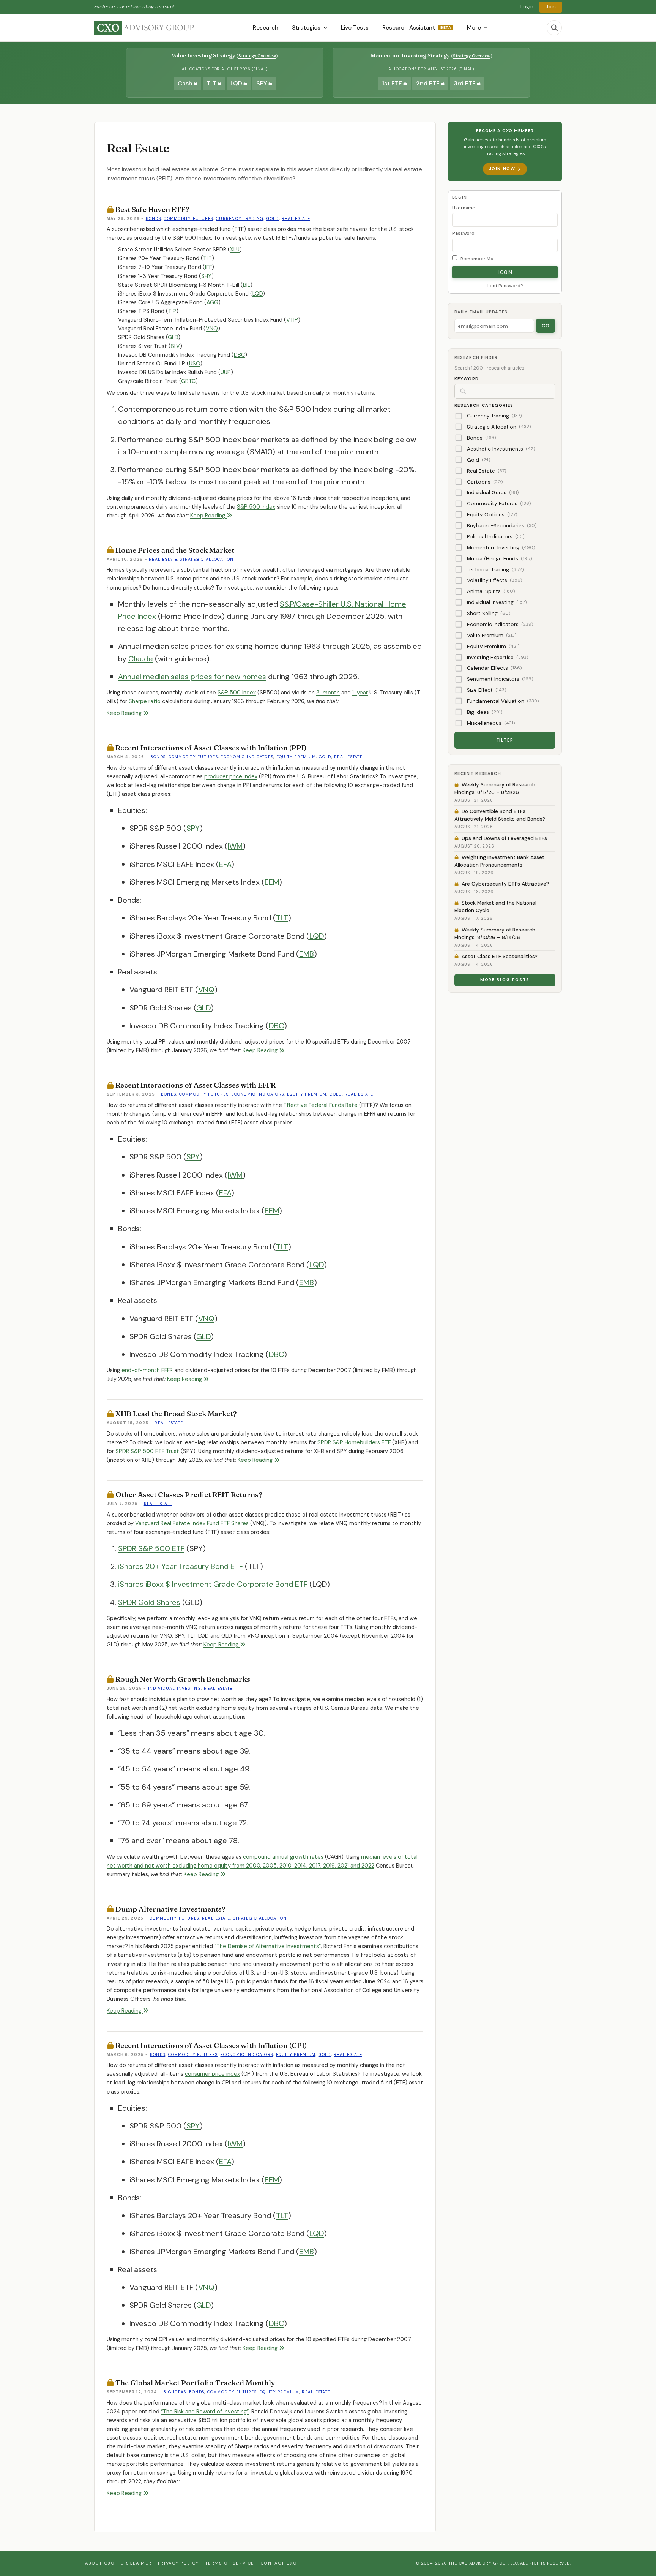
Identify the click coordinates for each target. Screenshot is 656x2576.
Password (463, 233)
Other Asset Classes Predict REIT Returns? (189, 1494)
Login (527, 7)
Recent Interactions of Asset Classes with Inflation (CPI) (211, 2045)
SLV (175, 346)
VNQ (212, 329)
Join (551, 7)
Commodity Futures (188, 219)
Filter (505, 740)
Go (546, 326)
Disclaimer (136, 2563)
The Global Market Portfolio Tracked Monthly (195, 2383)
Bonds (153, 219)
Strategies (306, 28)
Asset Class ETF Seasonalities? (500, 956)
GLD (173, 337)
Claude (141, 659)
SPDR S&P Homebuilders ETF (354, 1442)
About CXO (100, 2563)
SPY (193, 828)
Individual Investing (175, 1688)
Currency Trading (240, 219)
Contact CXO (279, 2563)
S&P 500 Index (256, 507)
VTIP (292, 320)
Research (266, 28)
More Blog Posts (505, 980)
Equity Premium (296, 757)
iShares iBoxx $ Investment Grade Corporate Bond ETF (213, 1584)
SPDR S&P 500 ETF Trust (147, 1451)
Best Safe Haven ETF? (152, 209)
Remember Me (476, 259)
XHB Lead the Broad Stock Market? (176, 1414)
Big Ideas (175, 2392)
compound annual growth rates (283, 1857)
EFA (225, 864)
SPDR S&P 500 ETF (151, 1548)
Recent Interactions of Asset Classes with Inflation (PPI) (211, 748)
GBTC (188, 381)
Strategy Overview (257, 56)
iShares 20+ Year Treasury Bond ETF (181, 1566)
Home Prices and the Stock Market (175, 550)
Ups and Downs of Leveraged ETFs (504, 838)
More (474, 28)
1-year (360, 693)
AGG (212, 302)
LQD (258, 294)
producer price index (231, 776)
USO (195, 364)
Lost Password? (505, 286)
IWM (235, 846)
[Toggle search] (554, 28)
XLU (235, 250)
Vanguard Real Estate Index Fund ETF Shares (192, 1523)
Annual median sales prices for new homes (192, 677)
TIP (172, 311)
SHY (206, 276)
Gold (273, 219)
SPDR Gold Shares (149, 1602)
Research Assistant (417, 28)
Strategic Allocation (207, 559)
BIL (247, 285)
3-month (328, 693)
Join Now (502, 169)
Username (464, 208)
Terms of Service (230, 2563)
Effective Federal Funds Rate (321, 1105)
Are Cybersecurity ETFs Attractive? (505, 884)
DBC (239, 355)
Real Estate (296, 219)
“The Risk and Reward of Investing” (205, 2412)
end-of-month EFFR (147, 1370)
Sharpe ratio (145, 701)
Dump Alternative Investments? (170, 1909)
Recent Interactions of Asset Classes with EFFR (196, 1085)
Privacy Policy (178, 2563)
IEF (208, 267)
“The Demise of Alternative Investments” (268, 1946)
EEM (272, 882)
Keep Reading (208, 516)
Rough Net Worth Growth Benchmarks (183, 1679)
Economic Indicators (247, 757)
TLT (207, 258)
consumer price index (212, 2074)
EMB (307, 954)
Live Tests (355, 28)
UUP (226, 372)
